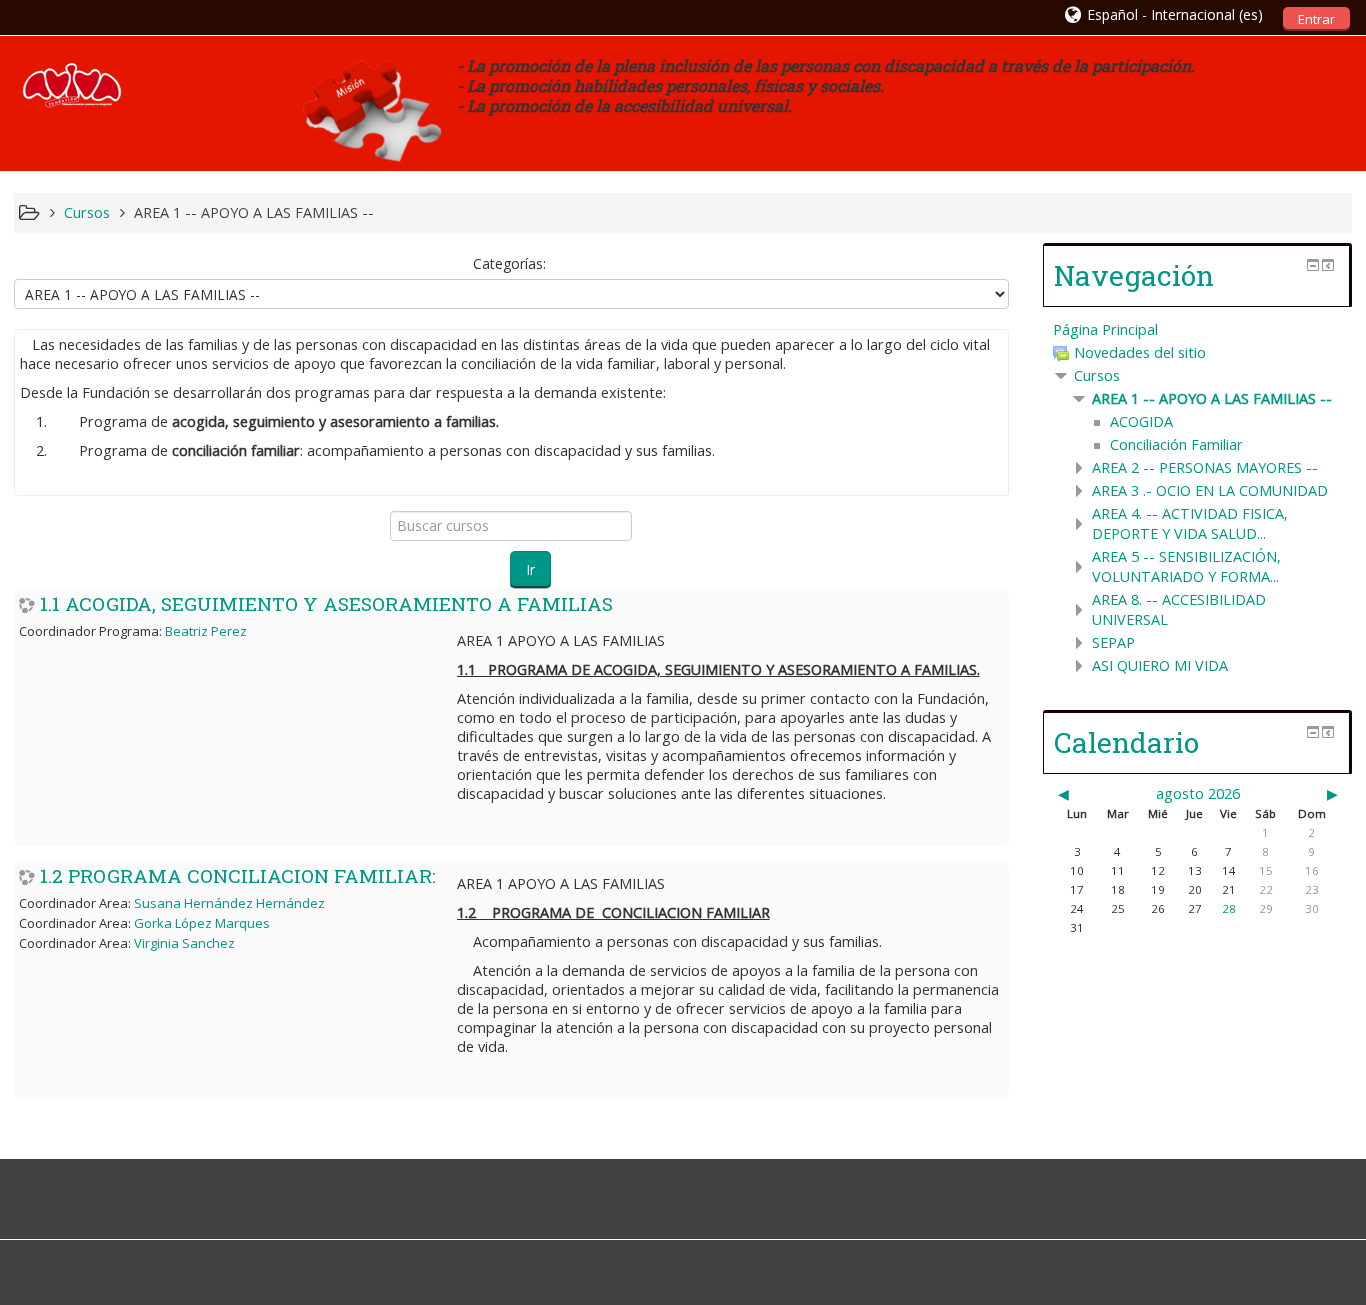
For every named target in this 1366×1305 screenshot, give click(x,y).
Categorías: (509, 263)
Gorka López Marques (202, 923)
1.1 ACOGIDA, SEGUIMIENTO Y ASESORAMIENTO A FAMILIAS (326, 603)
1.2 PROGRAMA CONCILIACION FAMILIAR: (238, 875)
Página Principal (1105, 329)
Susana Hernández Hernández (229, 903)
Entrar (1316, 19)
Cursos (1097, 375)
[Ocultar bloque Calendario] (1313, 732)
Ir (530, 569)
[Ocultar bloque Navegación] (1313, 265)
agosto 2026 (1198, 793)
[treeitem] (1197, 330)
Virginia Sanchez (184, 943)
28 (1229, 908)
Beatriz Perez (206, 631)
